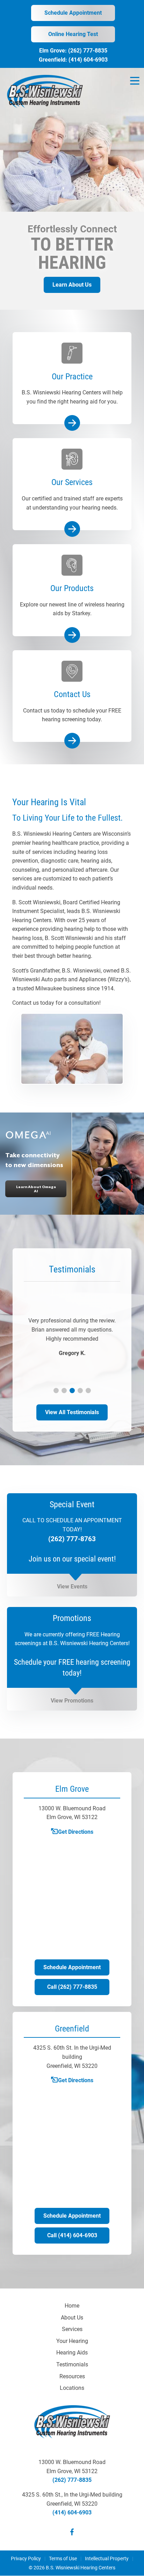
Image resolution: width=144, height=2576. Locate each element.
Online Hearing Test (73, 34)
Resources (72, 2376)
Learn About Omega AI (36, 1189)
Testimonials (72, 2364)
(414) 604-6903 (88, 60)
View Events (72, 1587)
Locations (72, 2388)
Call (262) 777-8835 (72, 1987)
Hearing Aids (72, 2353)
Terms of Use (63, 2559)
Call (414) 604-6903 (72, 2235)
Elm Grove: (54, 51)
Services (72, 2329)
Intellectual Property (107, 2559)
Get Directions (76, 1832)
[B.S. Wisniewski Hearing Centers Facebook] (72, 2533)
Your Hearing (72, 2341)
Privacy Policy (26, 2559)
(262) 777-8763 (72, 1539)
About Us (72, 2318)
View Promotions (72, 1701)
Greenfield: (54, 60)
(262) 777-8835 (88, 51)
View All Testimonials (72, 1412)
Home (72, 2306)
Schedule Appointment (73, 13)
